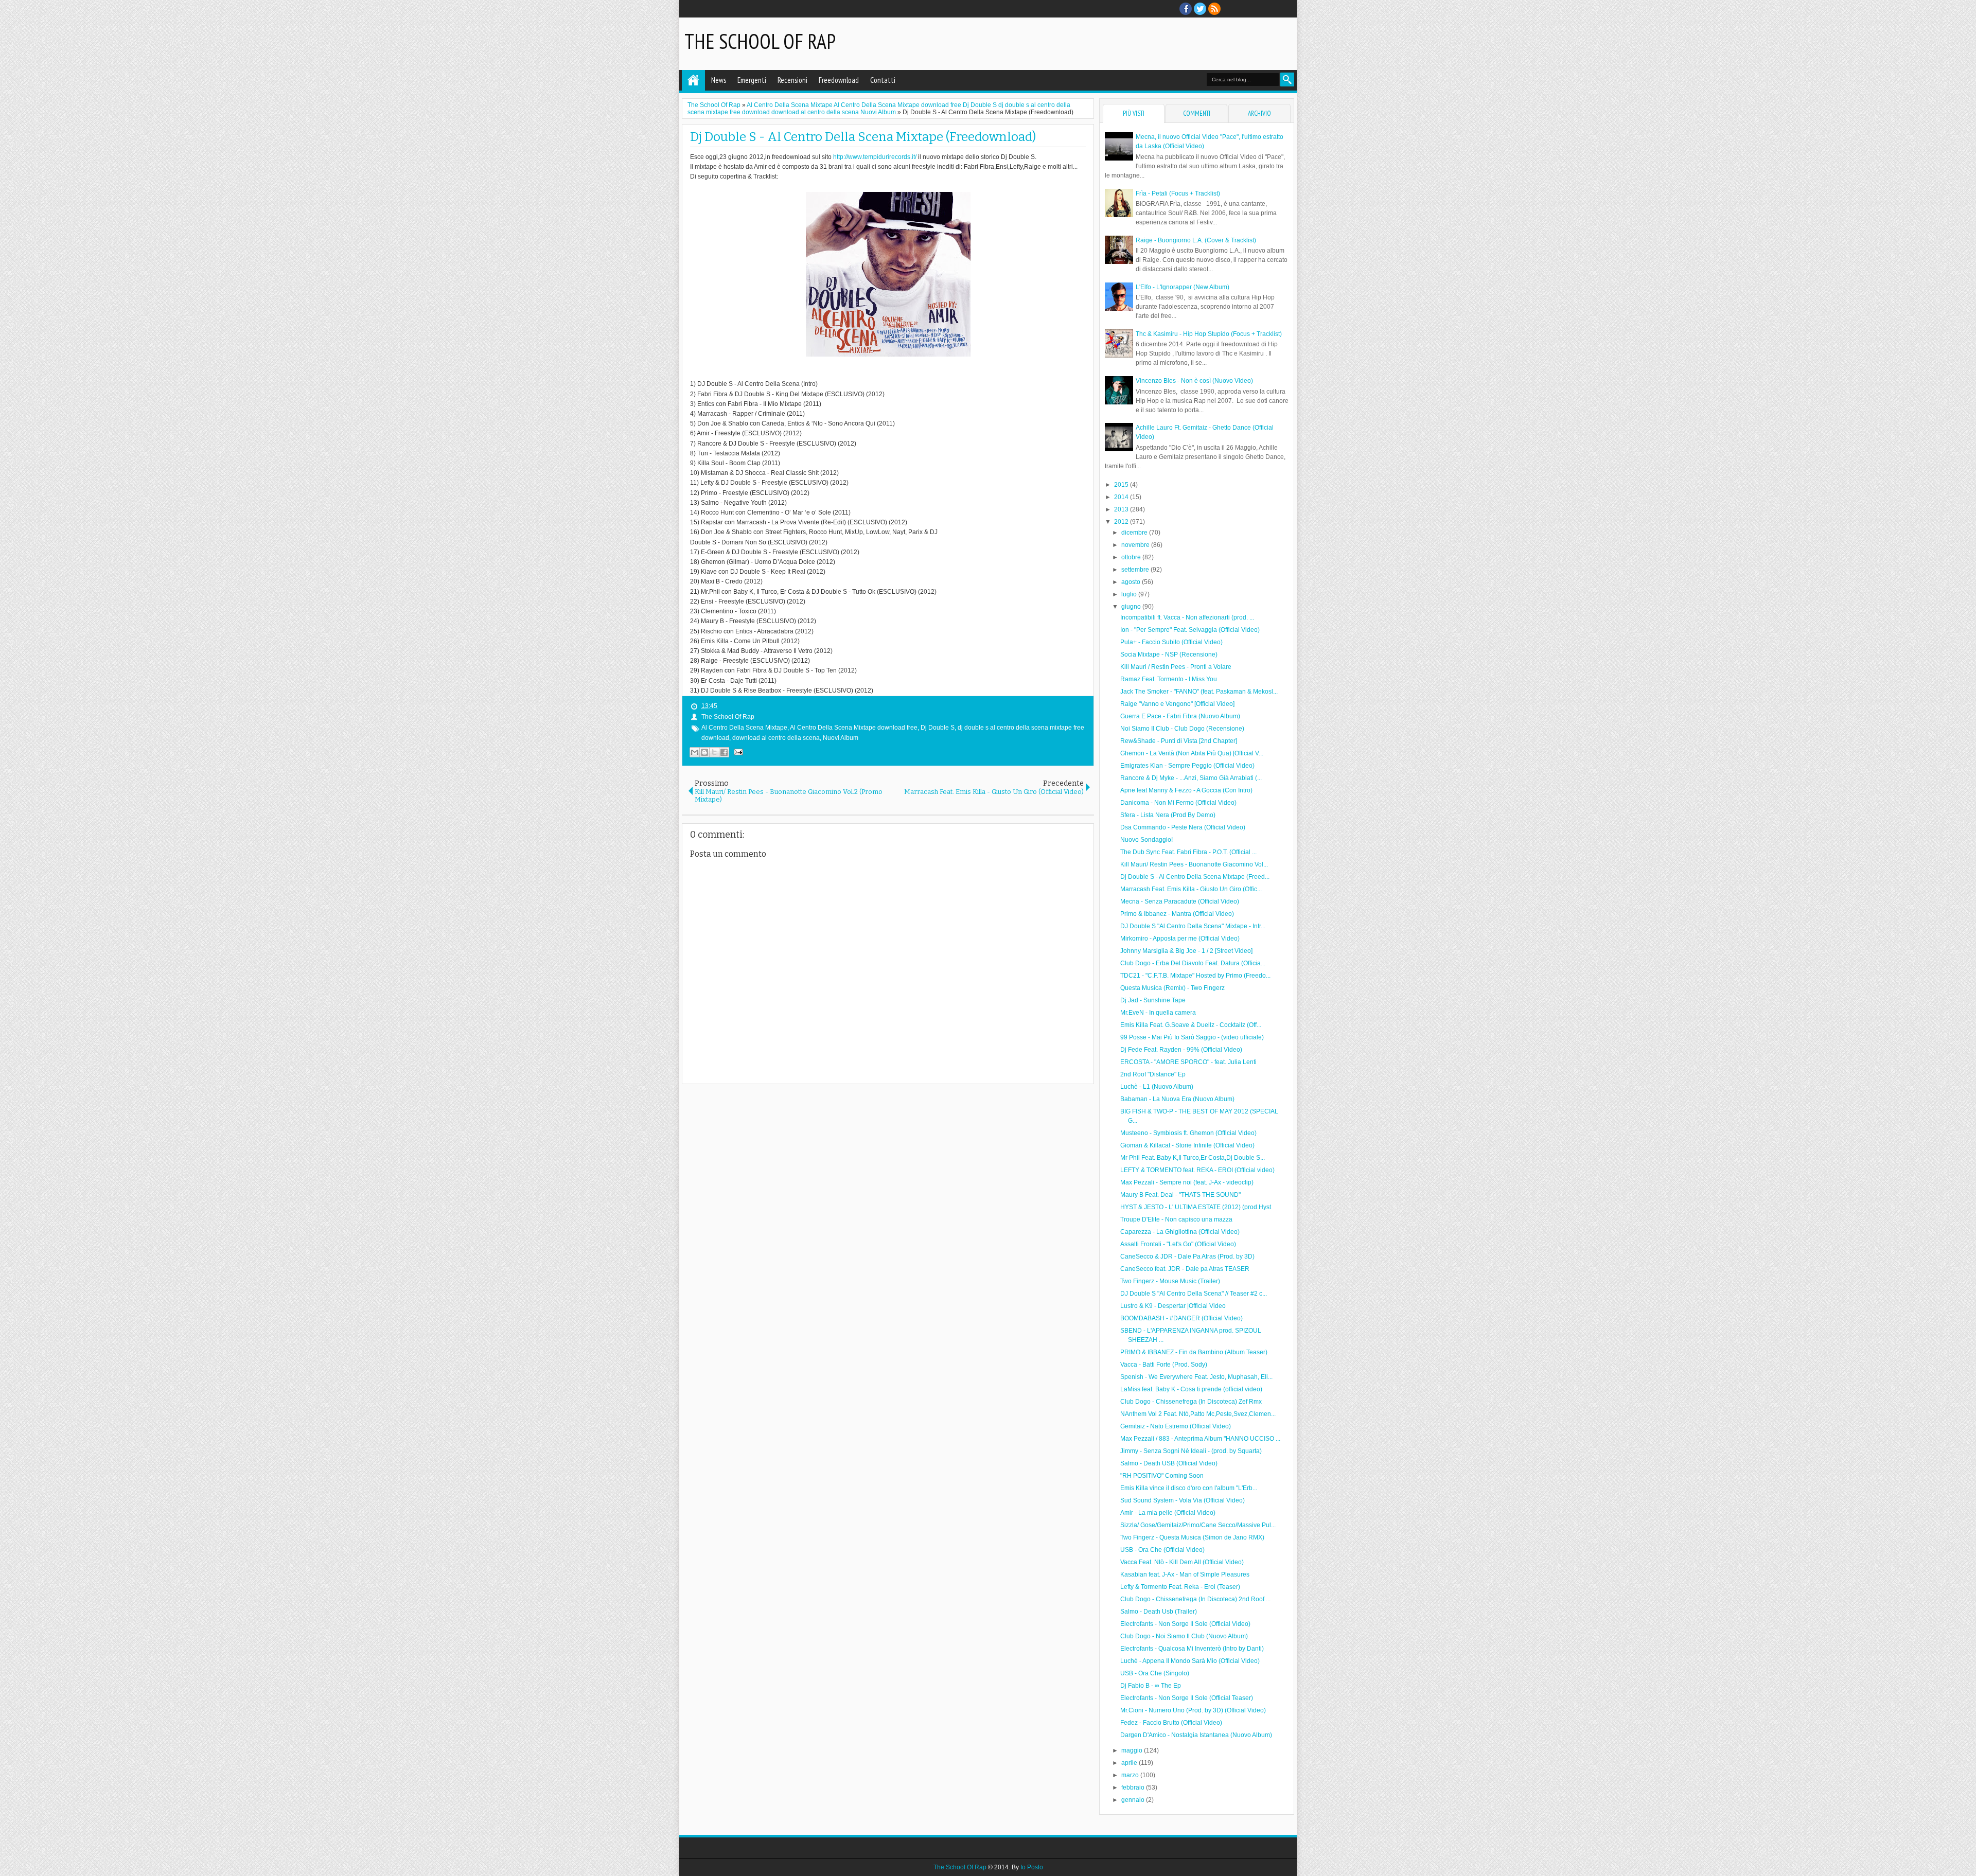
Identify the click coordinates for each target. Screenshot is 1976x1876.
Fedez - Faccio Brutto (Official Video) (1171, 1723)
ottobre (1132, 557)
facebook (1186, 9)
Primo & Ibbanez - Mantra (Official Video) (1177, 914)
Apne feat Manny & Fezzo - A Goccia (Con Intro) (1186, 790)
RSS (1214, 9)
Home (693, 80)
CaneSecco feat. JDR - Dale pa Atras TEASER (1185, 1269)
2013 (1122, 509)
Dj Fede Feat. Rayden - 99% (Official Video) (1181, 1050)
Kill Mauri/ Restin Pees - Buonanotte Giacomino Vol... (1194, 864)
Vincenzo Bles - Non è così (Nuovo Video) (1194, 381)
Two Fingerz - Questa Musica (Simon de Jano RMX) (1192, 1537)
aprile (1130, 1763)
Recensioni (792, 80)
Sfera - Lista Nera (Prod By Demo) (1168, 815)
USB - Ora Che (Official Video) (1162, 1550)
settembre (1136, 570)
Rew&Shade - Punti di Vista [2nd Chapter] (1179, 741)
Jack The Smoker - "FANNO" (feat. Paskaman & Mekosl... (1199, 692)
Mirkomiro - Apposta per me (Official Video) (1180, 939)
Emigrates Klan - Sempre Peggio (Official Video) (1187, 766)
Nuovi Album (841, 738)
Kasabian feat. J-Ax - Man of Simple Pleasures (1185, 1574)
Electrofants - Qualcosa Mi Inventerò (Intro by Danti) (1192, 1649)
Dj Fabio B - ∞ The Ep (1151, 1686)
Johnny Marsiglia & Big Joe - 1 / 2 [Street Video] (1186, 951)
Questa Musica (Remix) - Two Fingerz (1172, 988)
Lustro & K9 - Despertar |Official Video (1173, 1306)
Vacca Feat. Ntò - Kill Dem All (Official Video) (1182, 1562)
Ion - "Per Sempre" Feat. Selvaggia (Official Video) (1190, 630)
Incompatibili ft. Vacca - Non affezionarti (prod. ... (1187, 617)
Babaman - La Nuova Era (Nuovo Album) (1177, 1099)
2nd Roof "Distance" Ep (1153, 1074)
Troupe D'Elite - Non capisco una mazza (1176, 1219)
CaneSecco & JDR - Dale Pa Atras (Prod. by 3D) (1187, 1256)
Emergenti (752, 80)
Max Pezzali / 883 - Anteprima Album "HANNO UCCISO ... (1200, 1439)
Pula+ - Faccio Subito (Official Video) (1171, 642)
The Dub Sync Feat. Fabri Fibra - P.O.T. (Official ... (1188, 852)
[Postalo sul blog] (704, 752)
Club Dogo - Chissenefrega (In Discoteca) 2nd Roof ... (1195, 1599)
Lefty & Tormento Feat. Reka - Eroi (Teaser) (1180, 1587)
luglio (1130, 594)
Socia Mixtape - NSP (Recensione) (1169, 654)
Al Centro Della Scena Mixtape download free (854, 728)
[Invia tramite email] (695, 752)
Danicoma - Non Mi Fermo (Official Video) (1178, 803)
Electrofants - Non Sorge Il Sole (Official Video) (1185, 1624)
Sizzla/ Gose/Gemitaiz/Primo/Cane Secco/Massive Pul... (1198, 1525)
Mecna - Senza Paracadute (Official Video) (1180, 901)
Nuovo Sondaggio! (1146, 840)
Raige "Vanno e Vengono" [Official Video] (1177, 704)
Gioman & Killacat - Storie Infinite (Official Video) (1187, 1145)
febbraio (1134, 1787)
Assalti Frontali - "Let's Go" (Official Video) (1178, 1244)
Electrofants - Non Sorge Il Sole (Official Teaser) (1187, 1698)
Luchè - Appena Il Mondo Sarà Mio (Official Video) (1190, 1661)
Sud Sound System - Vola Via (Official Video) (1183, 1500)
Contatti (883, 80)
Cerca (1287, 79)
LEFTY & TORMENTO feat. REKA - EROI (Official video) (1197, 1170)
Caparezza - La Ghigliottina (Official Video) (1180, 1232)
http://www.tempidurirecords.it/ (875, 157)
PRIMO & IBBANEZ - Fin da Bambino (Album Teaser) (1194, 1352)
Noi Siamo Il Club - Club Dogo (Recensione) (1182, 729)
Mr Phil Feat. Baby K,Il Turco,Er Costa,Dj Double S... (1193, 1158)
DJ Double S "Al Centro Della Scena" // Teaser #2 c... (1194, 1294)
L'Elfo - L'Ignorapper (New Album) (1183, 287)
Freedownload (839, 80)
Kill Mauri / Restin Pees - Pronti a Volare (1176, 667)
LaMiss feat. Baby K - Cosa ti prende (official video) (1191, 1389)
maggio (1133, 1750)
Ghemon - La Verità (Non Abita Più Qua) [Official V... (1192, 753)
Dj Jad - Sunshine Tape (1153, 1000)
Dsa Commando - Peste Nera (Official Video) (1183, 827)
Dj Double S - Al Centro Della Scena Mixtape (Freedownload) (863, 137)
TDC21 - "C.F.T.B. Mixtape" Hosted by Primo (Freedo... (1195, 976)
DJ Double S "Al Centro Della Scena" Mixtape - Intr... (1193, 926)
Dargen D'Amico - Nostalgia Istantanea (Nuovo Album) (1196, 1735)
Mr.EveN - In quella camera (1158, 1013)
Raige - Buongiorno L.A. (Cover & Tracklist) (1196, 240)
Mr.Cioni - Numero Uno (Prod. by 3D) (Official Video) (1193, 1710)
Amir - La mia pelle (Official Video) (1168, 1513)
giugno (1132, 607)
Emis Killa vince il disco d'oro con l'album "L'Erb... (1189, 1488)
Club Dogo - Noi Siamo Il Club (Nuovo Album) (1184, 1636)
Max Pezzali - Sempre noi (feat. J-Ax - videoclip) (1187, 1182)
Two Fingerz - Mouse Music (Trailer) (1170, 1281)
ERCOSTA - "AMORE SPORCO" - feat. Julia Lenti (1188, 1062)
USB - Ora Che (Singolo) (1155, 1673)
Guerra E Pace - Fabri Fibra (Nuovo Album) (1180, 716)
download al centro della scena (776, 738)
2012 (1122, 522)
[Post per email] (737, 752)
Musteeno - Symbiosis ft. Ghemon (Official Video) (1188, 1133)
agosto (1132, 582)
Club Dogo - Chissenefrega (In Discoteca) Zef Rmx (1191, 1402)
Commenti (1197, 113)
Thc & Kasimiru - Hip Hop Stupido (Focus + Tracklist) (1209, 334)
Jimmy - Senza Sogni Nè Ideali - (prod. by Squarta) (1191, 1451)
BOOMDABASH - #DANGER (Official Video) (1181, 1318)
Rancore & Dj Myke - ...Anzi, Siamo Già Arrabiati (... (1191, 778)
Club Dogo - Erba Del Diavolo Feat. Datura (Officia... (1193, 963)
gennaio (1134, 1800)
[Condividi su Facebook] (724, 752)
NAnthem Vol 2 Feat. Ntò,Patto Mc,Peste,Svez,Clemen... (1198, 1414)
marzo (1131, 1775)
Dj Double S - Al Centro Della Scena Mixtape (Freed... (1195, 877)
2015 (1122, 485)
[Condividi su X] (714, 752)
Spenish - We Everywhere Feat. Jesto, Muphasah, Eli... (1196, 1377)
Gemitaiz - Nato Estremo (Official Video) (1176, 1426)
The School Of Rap (760, 41)
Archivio (1259, 113)
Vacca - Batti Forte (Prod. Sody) (1164, 1365)
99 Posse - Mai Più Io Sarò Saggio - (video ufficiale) (1192, 1037)
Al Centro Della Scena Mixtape (744, 728)
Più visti (1134, 113)
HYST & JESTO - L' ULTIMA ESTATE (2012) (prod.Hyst (1196, 1207)
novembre (1136, 545)
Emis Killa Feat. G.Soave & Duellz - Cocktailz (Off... (1191, 1025)
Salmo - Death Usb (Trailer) (1159, 1612)
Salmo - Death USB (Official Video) (1169, 1463)
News (719, 80)
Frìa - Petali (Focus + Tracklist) (1178, 193)
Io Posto (1032, 1867)
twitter (1200, 9)
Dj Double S (938, 728)
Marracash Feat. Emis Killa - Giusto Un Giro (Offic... (1191, 889)
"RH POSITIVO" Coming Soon (1162, 1476)
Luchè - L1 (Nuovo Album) (1157, 1087)
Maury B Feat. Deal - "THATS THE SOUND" (1180, 1195)
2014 (1122, 497)
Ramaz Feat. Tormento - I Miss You (1169, 679)
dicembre (1135, 533)
